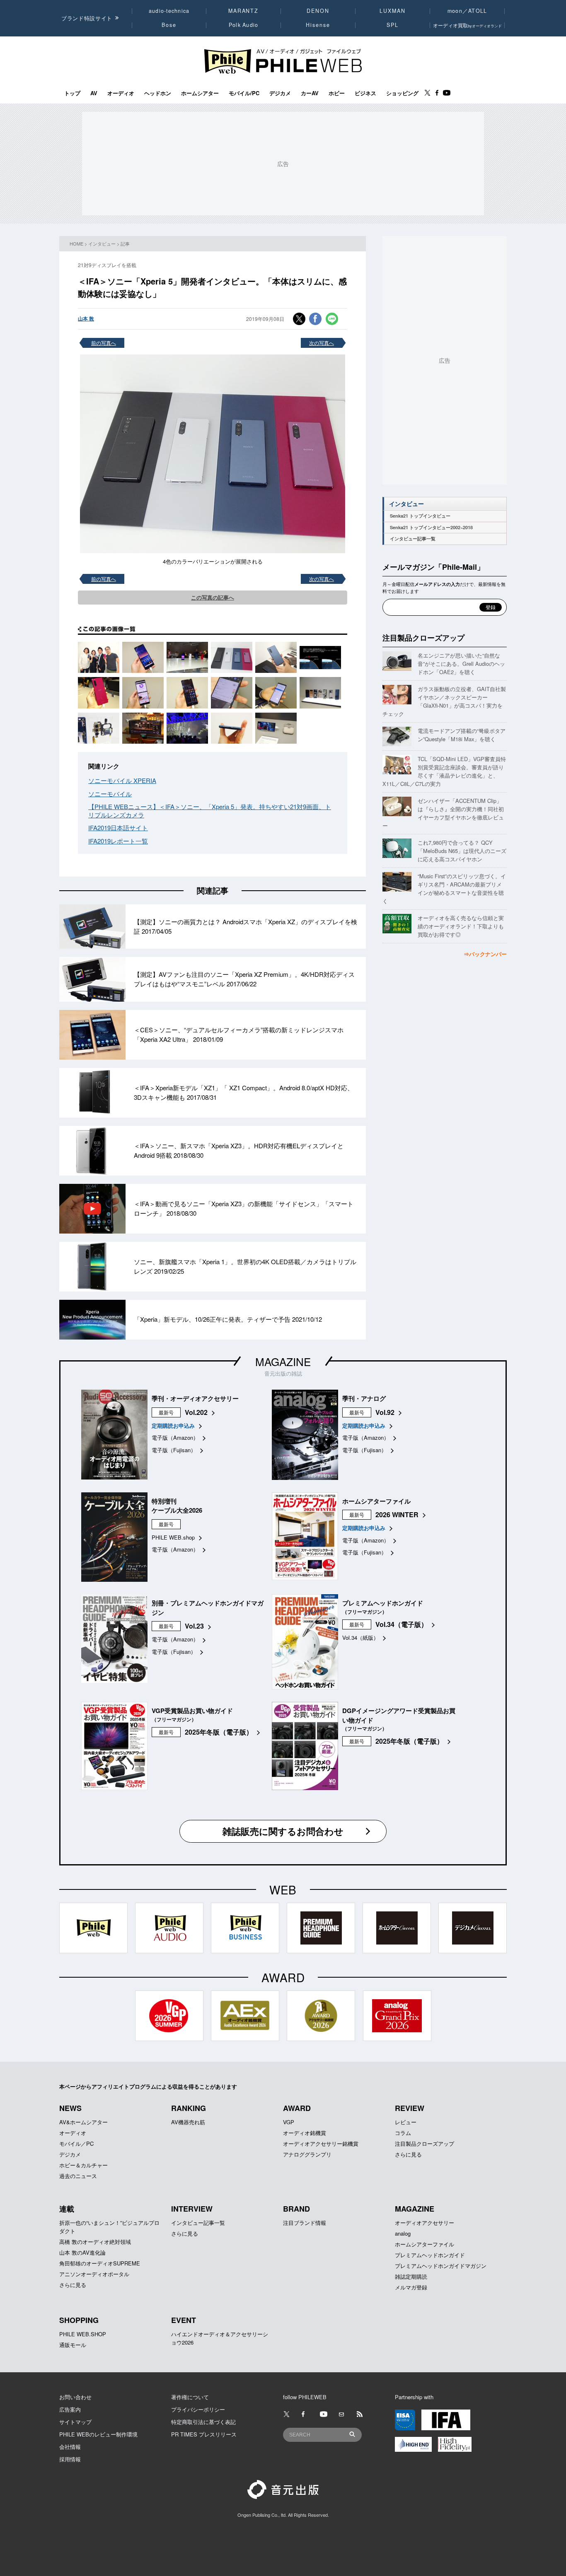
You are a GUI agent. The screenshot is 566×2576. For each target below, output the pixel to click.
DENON (318, 11)
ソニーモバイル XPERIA (122, 780)
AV (94, 93)
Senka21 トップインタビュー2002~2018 (431, 527)
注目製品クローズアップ (423, 638)
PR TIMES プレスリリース (204, 2434)
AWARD (297, 2108)
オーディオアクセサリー (424, 2223)
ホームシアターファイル (424, 2244)
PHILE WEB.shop (173, 1537)
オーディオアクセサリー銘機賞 (321, 2143)
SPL (393, 25)
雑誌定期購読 (411, 2276)
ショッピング (402, 93)
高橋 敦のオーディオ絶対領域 (95, 2242)
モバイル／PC (76, 2143)
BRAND (296, 2209)
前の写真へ (104, 343)
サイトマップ (75, 2422)
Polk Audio (244, 25)
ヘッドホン (158, 93)
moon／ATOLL (467, 11)
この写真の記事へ (213, 597)
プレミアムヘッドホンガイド (430, 2255)
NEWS (70, 2108)
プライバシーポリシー (198, 2409)
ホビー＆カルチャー (83, 2165)
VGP (289, 2122)
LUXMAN (392, 11)
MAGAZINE (283, 1361)
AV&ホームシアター (83, 2122)
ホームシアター (200, 93)
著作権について (190, 2397)
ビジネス (365, 93)
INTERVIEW (192, 2209)
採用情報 (70, 2459)
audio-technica (169, 11)
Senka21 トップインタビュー (420, 516)
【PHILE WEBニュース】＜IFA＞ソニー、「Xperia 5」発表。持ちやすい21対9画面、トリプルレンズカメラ (210, 811)
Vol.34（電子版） (402, 1624)
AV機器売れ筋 (188, 2122)
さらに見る (408, 2154)
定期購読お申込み (173, 1425)
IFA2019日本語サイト (118, 828)
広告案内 (70, 2409)
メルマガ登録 (411, 2287)
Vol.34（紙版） (360, 1637)
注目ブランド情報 (305, 2223)
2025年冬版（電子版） (219, 1732)
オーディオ (121, 93)
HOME (76, 243)
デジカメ (280, 93)
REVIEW (410, 2108)
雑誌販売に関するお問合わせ (283, 1831)
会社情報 (70, 2447)
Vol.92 (385, 1412)
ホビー (337, 93)
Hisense (318, 25)
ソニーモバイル (110, 794)
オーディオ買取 (467, 25)
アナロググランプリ (307, 2154)
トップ (72, 93)
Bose (169, 25)
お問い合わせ (75, 2397)
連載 (67, 2209)
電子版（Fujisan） (174, 1450)
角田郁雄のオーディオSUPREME (100, 2263)
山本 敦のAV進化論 (82, 2252)
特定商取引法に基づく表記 (203, 2422)
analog (403, 2233)
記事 (125, 243)
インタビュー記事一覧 (413, 539)
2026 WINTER (397, 1515)
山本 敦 (86, 318)
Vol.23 (194, 1626)
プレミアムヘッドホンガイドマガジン (441, 2266)
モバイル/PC (244, 93)
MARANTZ (243, 11)
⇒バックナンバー (485, 954)
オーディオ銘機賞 (305, 2133)
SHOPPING (79, 2320)
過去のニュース (78, 2176)
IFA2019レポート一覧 (118, 841)
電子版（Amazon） (175, 1437)
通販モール (73, 2345)
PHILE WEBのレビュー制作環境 (98, 2434)
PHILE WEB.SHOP (83, 2334)
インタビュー (102, 243)
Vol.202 (196, 1412)
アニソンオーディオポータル (94, 2274)
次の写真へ (322, 343)
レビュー (406, 2122)
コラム (403, 2133)
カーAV (310, 93)
